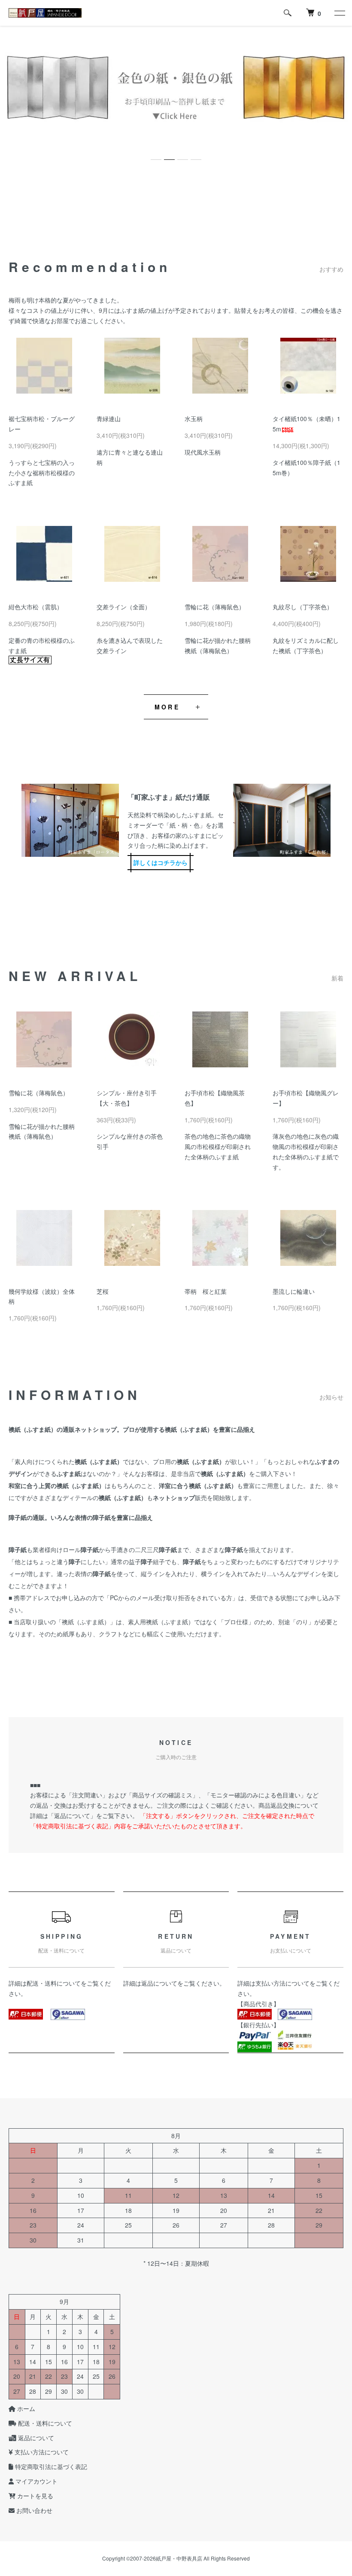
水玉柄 (194, 419)
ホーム (25, 2408)
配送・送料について (54, 1983)
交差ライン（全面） (124, 607)
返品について (159, 1983)
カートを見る (34, 2496)
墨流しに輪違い (294, 1291)
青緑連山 (109, 419)
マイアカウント (36, 2481)
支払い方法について (282, 1983)
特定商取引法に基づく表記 (50, 2466)
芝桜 (103, 1291)
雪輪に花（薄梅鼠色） (215, 607)
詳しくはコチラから (161, 862)
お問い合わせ (33, 2510)
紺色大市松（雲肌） (36, 607)
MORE (167, 707)
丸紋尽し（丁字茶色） (303, 607)
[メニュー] (339, 13)
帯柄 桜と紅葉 (206, 1291)
